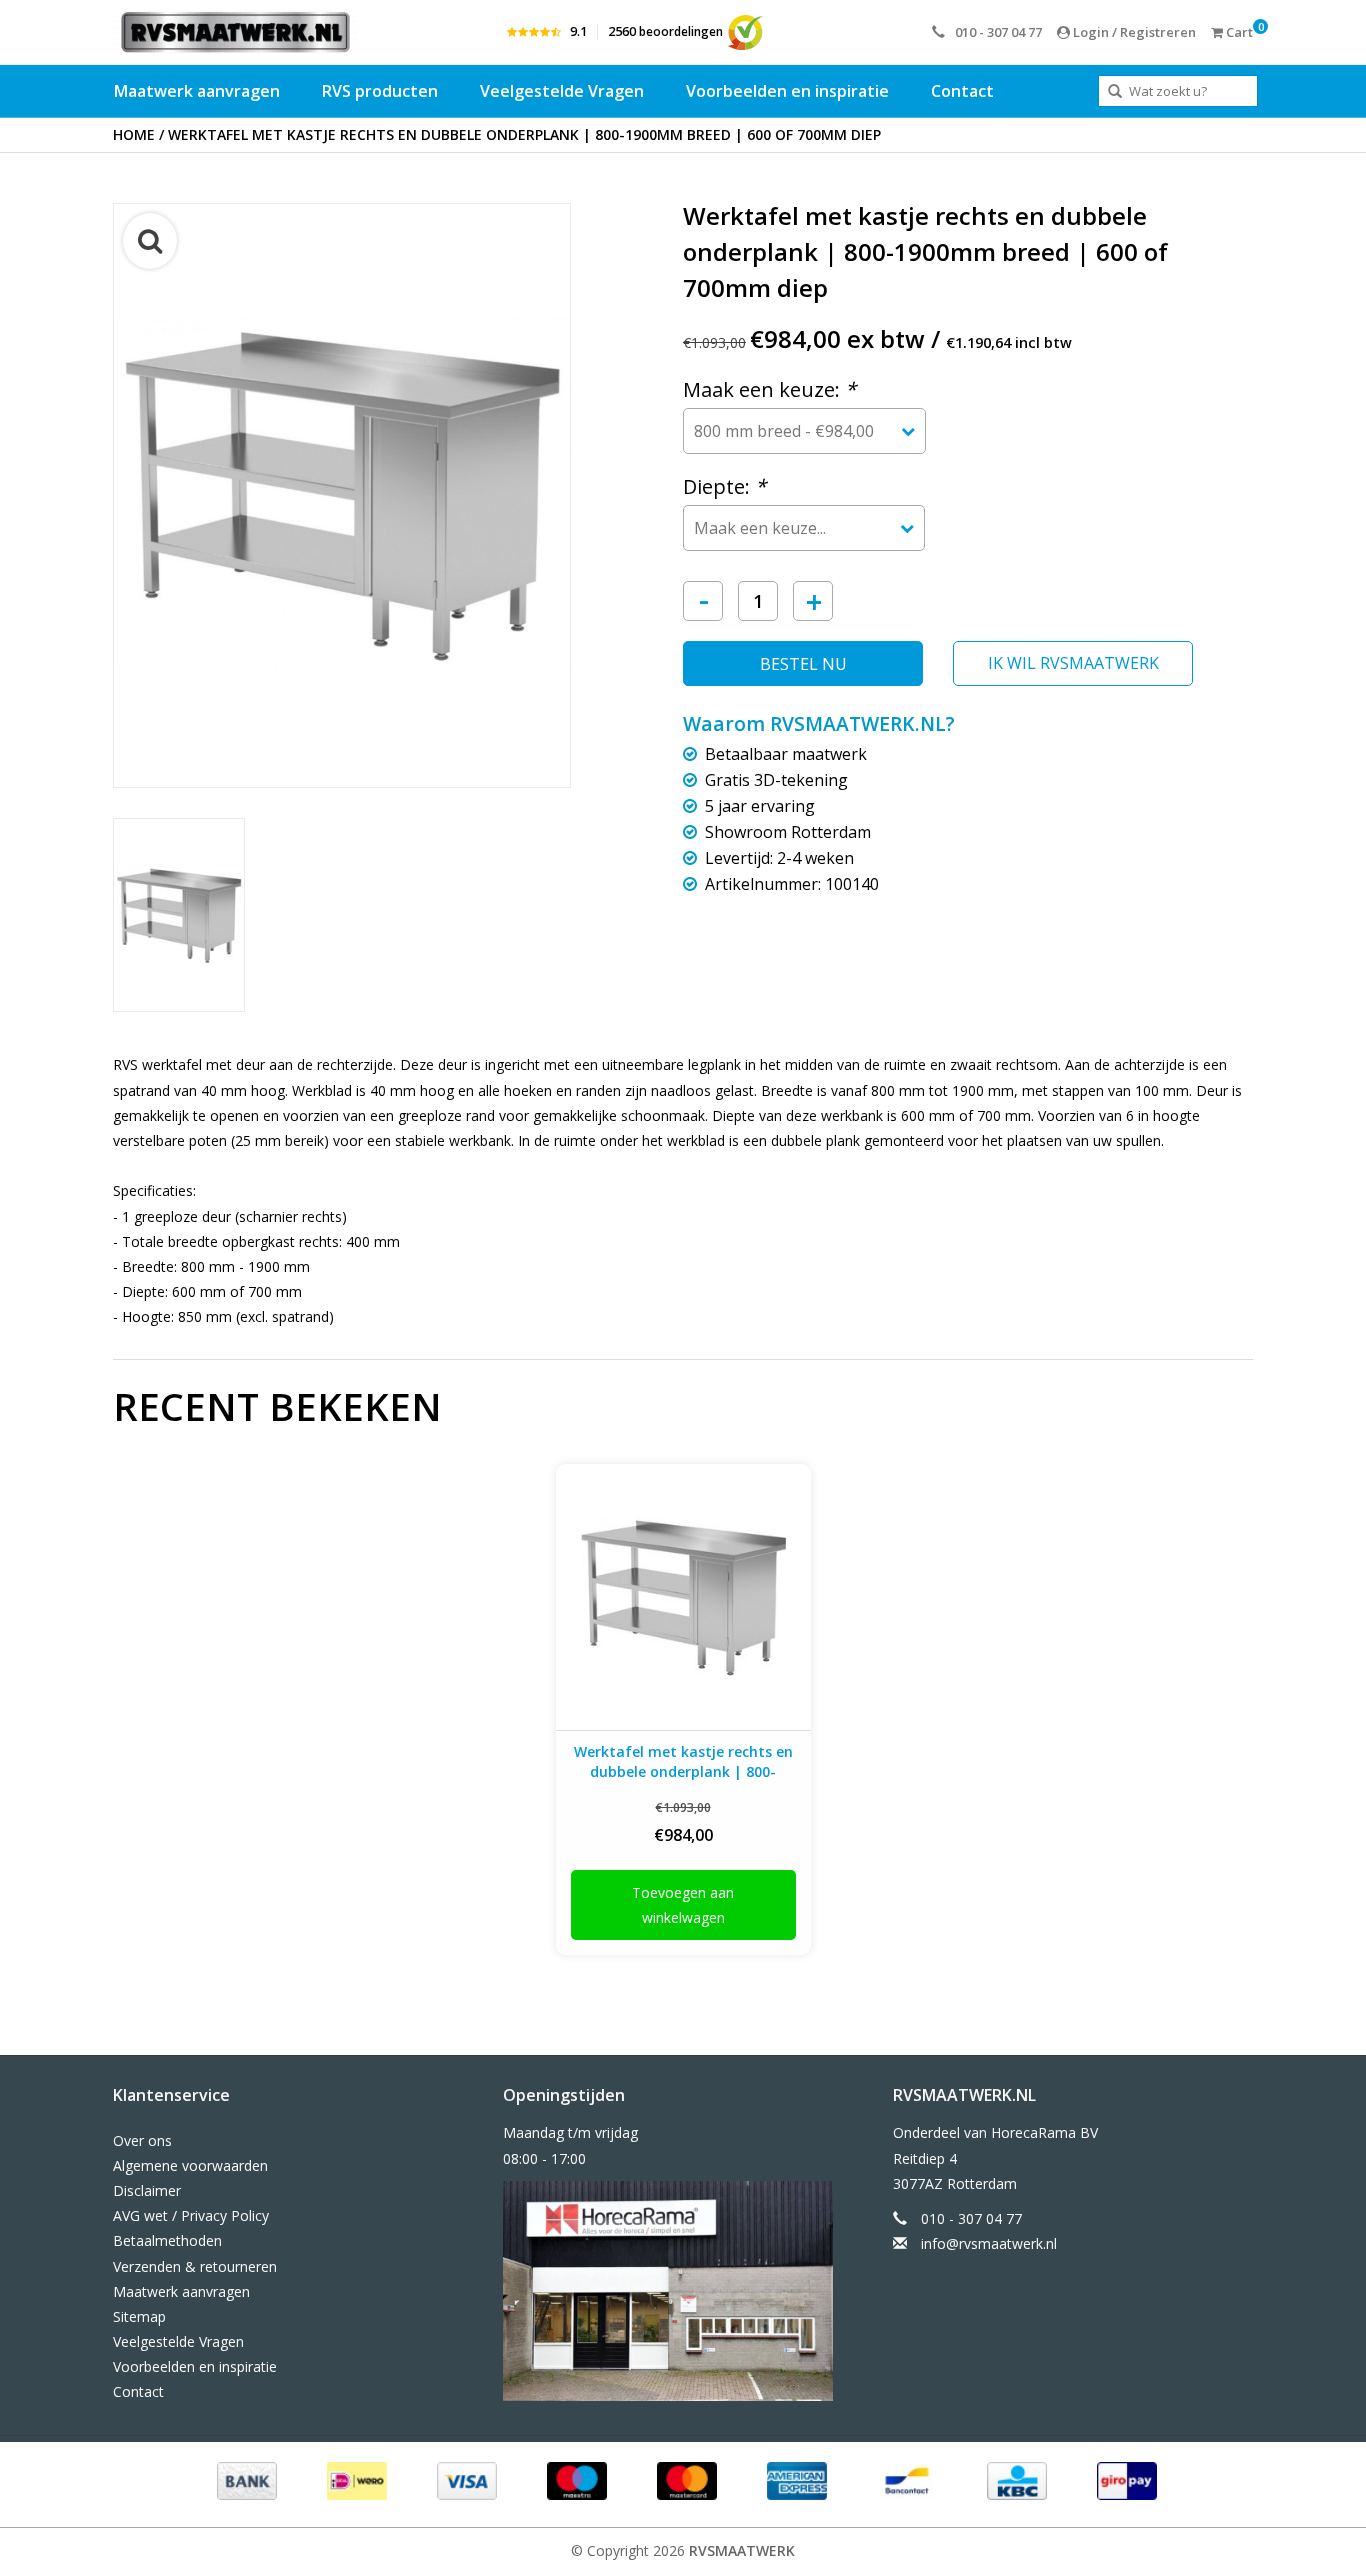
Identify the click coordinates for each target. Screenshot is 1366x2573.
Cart (1238, 32)
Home (134, 134)
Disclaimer (147, 2190)
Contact (962, 91)
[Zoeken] (1115, 92)
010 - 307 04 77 (998, 32)
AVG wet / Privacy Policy (191, 2215)
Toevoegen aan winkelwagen (683, 1905)
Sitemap (139, 2316)
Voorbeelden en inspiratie (787, 91)
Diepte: (724, 486)
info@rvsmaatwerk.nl (989, 2243)
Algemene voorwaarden (190, 2165)
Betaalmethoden (167, 2240)
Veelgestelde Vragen (562, 91)
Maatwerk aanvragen (197, 91)
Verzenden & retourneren (195, 2266)
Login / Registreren (1133, 32)
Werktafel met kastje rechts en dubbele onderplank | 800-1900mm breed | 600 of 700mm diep (524, 134)
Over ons (142, 2140)
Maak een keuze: (769, 389)
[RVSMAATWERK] (235, 32)
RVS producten (380, 91)
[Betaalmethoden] (245, 2479)
